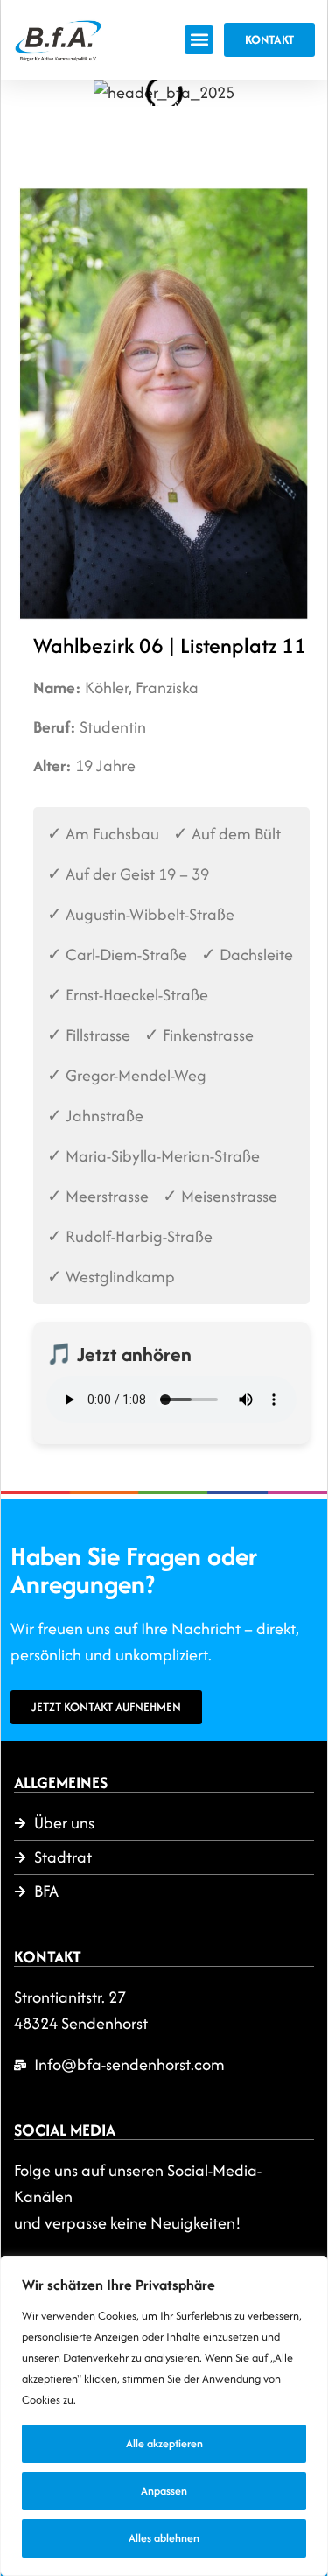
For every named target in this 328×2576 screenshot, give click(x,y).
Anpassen (164, 2491)
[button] (199, 40)
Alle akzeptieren (164, 2443)
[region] (164, 2416)
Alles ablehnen (164, 2538)
